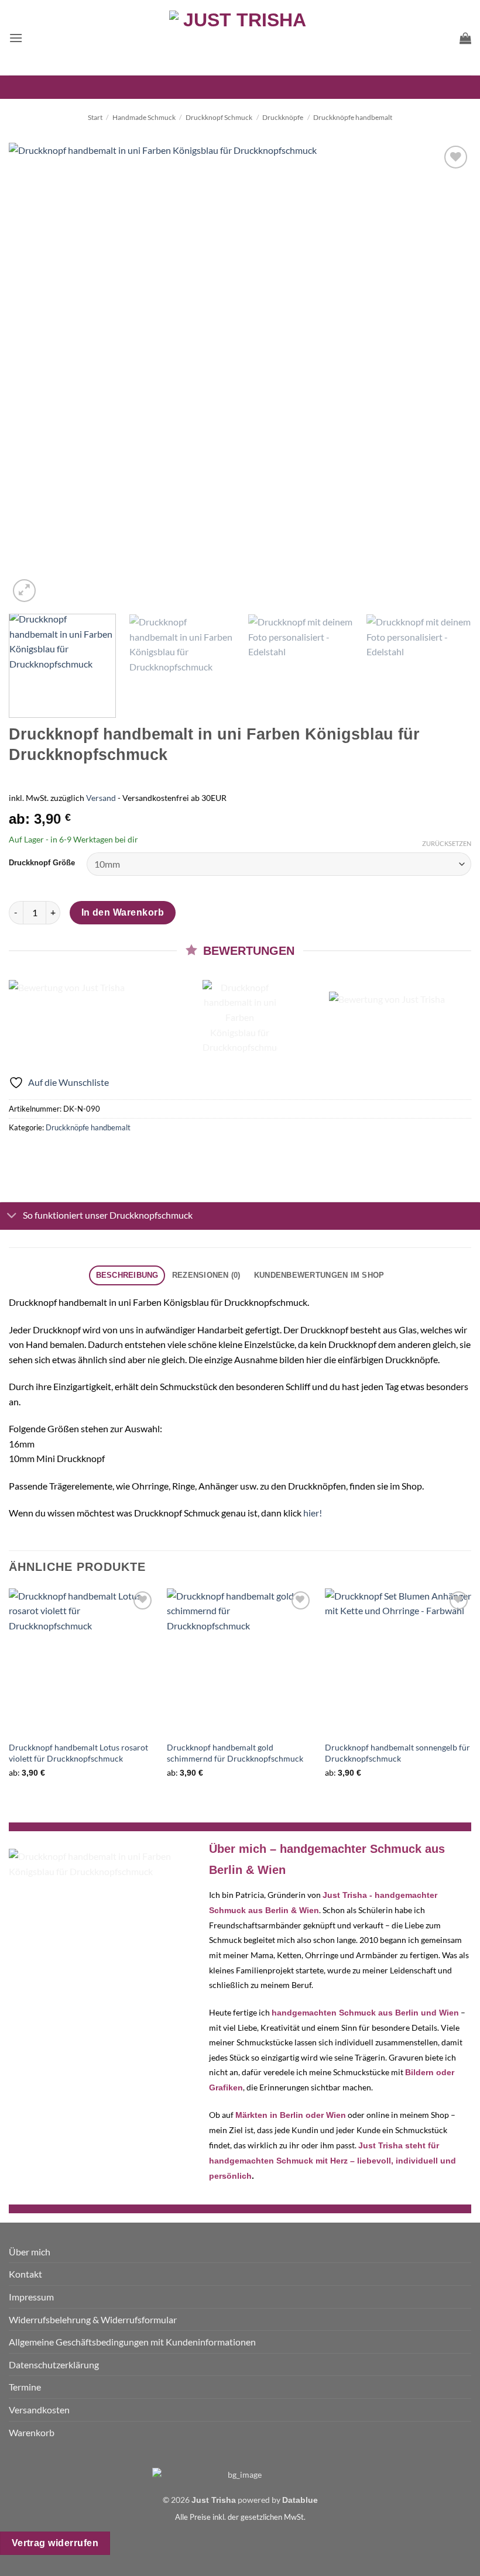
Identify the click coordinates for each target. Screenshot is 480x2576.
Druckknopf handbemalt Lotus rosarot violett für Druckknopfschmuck (78, 1753)
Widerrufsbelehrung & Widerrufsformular (93, 2319)
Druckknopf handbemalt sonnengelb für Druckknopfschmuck (397, 1753)
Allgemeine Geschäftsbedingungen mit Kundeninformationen (132, 2342)
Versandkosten (39, 2410)
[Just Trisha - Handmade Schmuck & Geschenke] (240, 38)
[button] (16, 38)
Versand (101, 798)
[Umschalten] (12, 1216)
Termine (25, 2387)
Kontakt (25, 2274)
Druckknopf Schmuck (219, 117)
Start (95, 117)
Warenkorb (32, 2432)
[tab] (127, 1276)
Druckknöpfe (283, 117)
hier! (313, 1513)
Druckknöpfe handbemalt (353, 117)
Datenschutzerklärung (54, 2365)
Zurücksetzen (447, 843)
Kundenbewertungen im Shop (319, 1275)
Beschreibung (127, 1275)
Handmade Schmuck (144, 117)
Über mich (30, 2252)
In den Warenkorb (123, 912)
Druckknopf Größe (42, 863)
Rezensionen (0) (206, 1275)
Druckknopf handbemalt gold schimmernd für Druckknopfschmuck (235, 1753)
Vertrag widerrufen (55, 2543)
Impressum (31, 2297)
